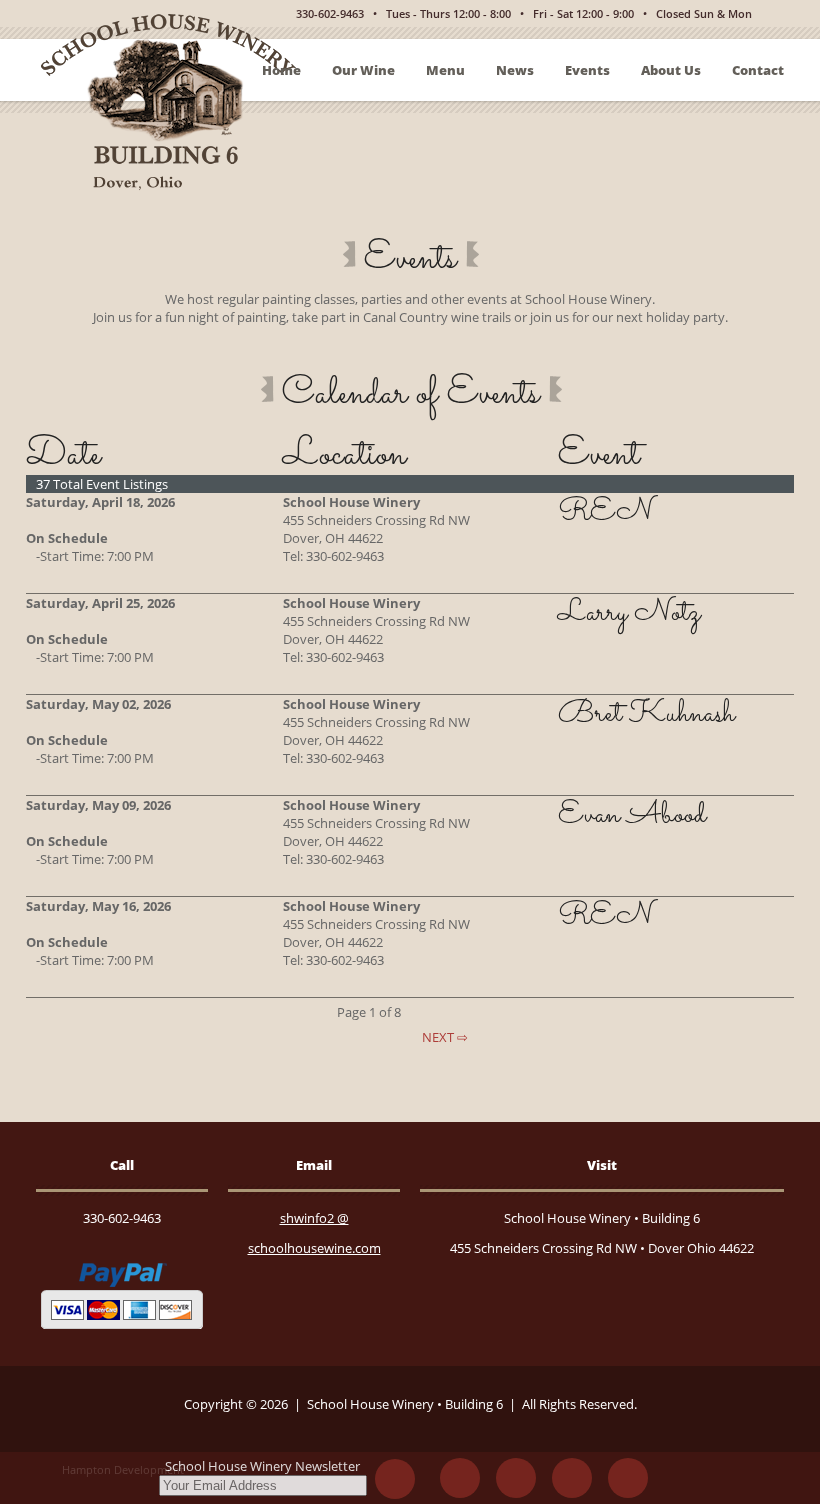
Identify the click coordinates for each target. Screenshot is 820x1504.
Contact (758, 70)
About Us (671, 70)
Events (587, 70)
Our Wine (363, 70)
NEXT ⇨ (443, 1037)
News (515, 70)
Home (281, 70)
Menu (445, 70)
